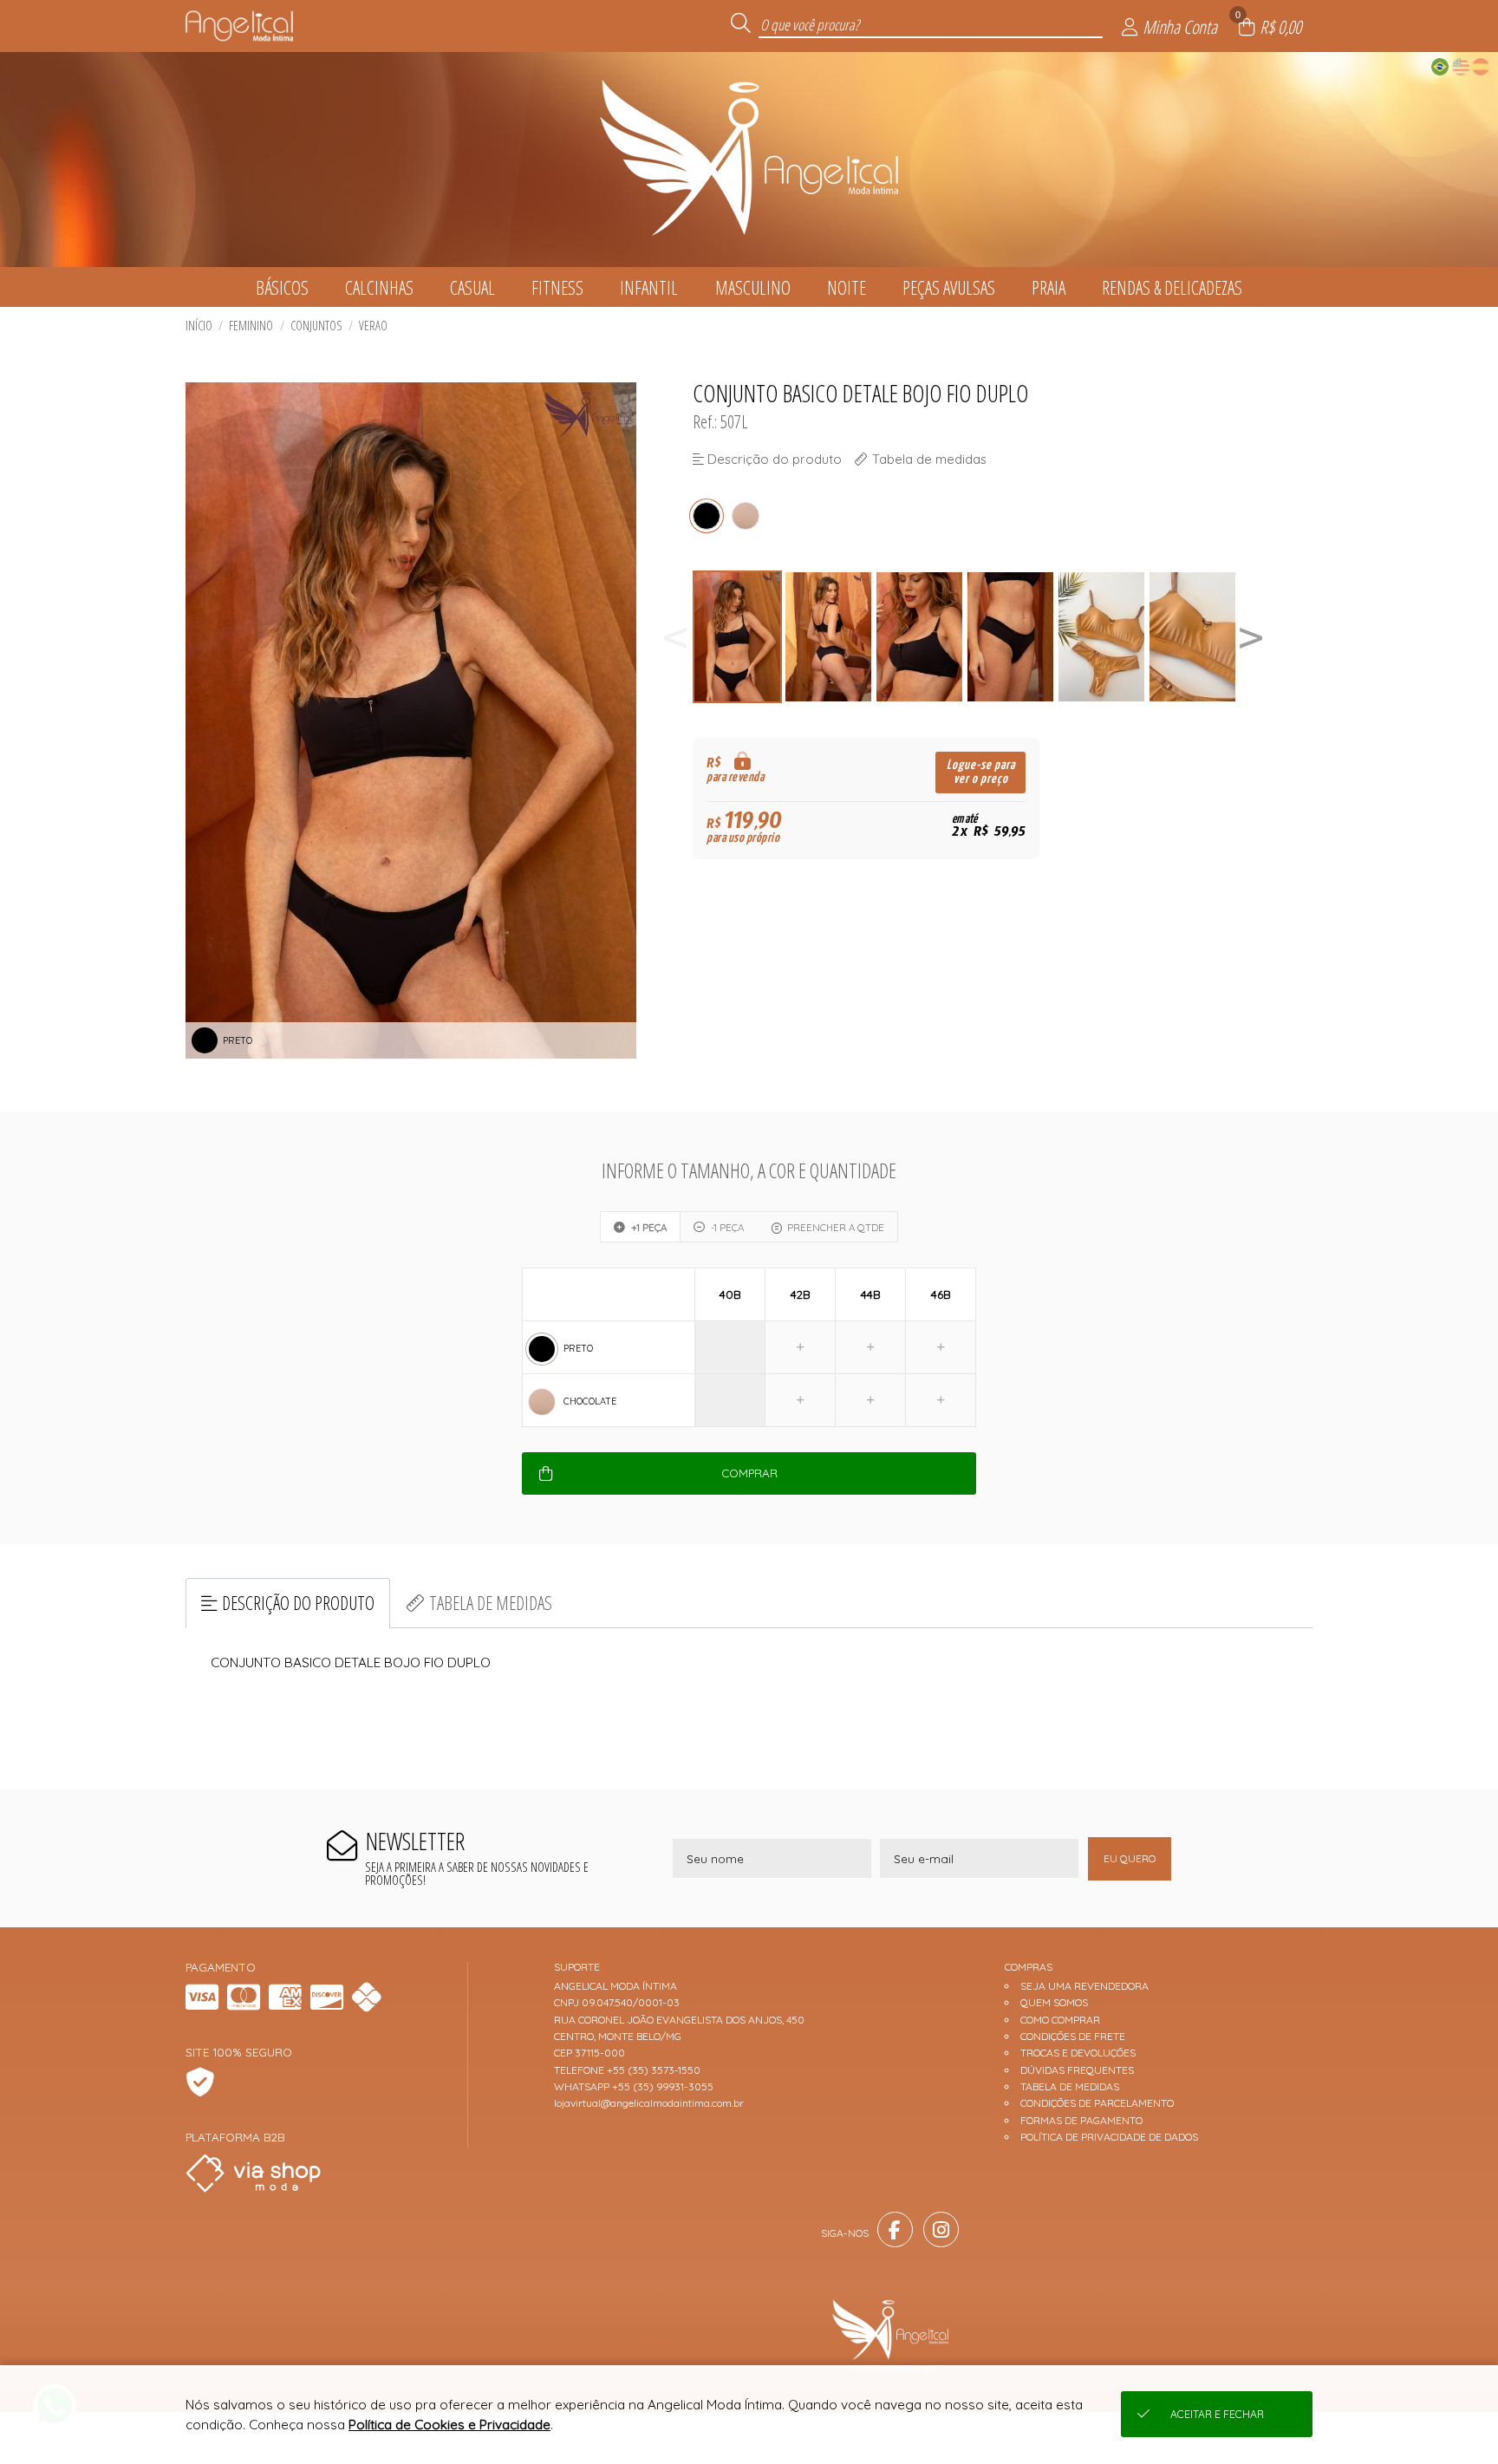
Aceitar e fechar (1217, 2414)
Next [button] (1251, 637)
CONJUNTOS (316, 326)
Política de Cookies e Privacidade (449, 2425)
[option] (738, 637)
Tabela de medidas (491, 1603)
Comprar (749, 1473)
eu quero (1130, 1858)
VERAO (373, 326)
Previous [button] (675, 637)
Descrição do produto (298, 1603)
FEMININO (251, 326)
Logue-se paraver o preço (981, 772)
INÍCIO (199, 326)
